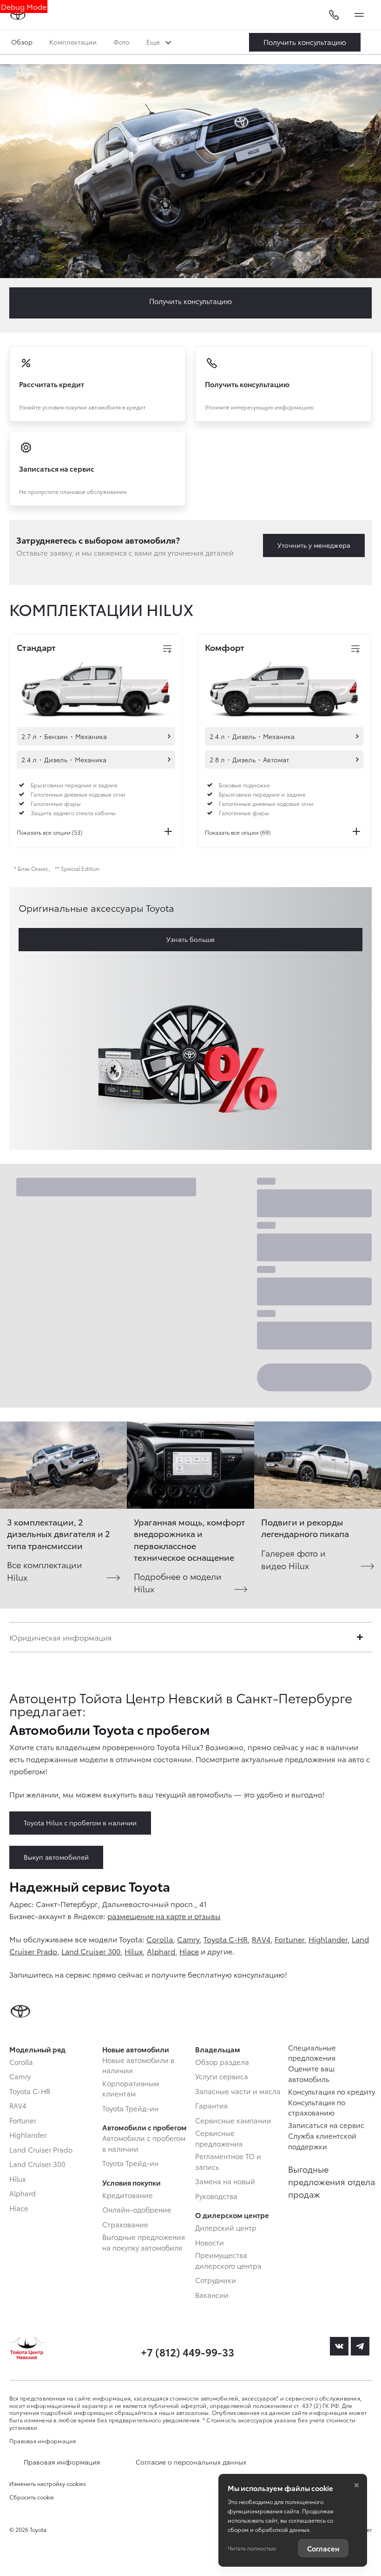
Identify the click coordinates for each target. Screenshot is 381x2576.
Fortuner (289, 1939)
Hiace (189, 1951)
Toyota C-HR (226, 1939)
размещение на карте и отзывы (164, 1916)
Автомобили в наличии (169, 736)
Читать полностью (252, 2548)
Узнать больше (190, 939)
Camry (188, 1939)
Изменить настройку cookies (48, 2484)
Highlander (328, 1939)
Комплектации (73, 42)
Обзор (22, 42)
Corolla (160, 1939)
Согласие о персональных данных (191, 2462)
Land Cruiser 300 (91, 1951)
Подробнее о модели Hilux (178, 1582)
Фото (122, 42)
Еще (154, 42)
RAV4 (261, 1939)
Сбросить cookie (32, 2497)
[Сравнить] (167, 649)
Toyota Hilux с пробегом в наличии (80, 1823)
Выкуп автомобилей (56, 1857)
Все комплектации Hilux (45, 1570)
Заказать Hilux (305, 42)
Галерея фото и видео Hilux (293, 1559)
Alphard (161, 1951)
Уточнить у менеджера (314, 545)
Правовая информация (43, 2441)
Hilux (134, 1951)
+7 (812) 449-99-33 (187, 2352)
